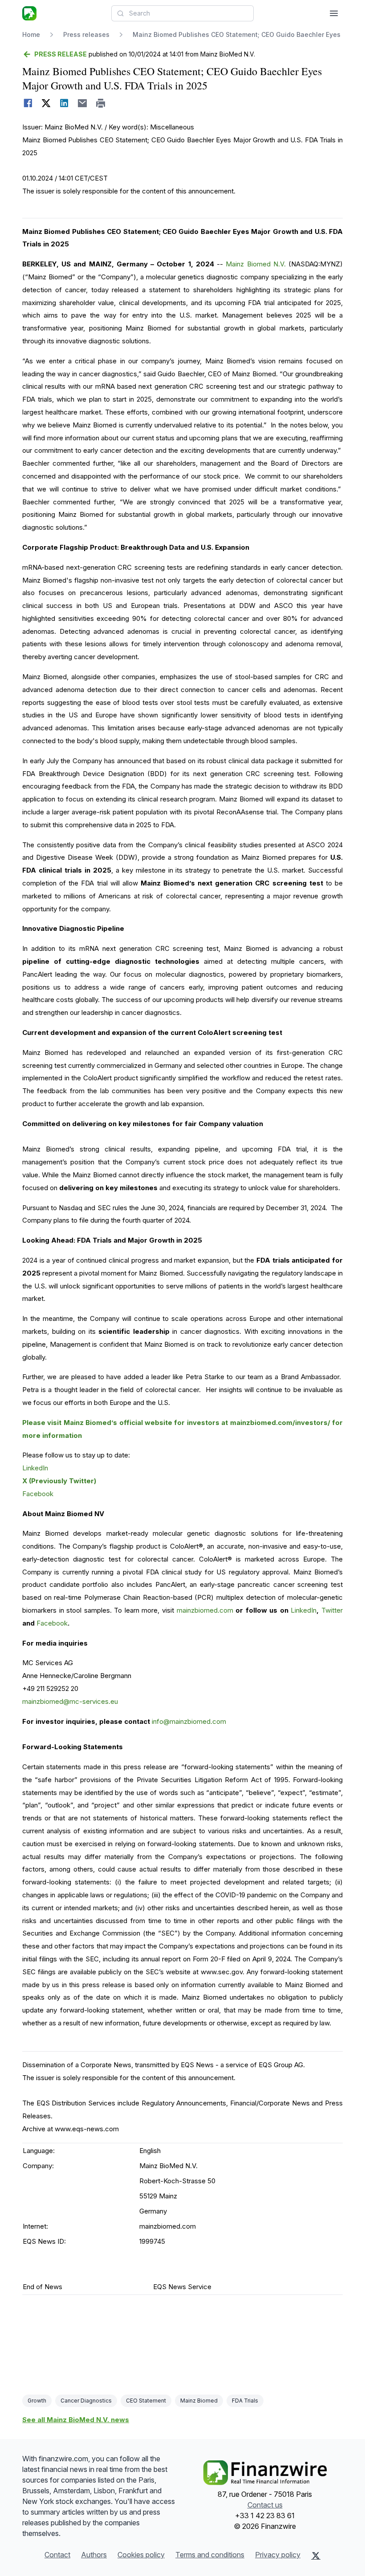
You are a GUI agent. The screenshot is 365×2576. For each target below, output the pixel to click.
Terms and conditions (210, 2555)
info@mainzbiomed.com (189, 1721)
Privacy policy (278, 2555)
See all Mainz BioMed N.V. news (76, 2420)
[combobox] (182, 13)
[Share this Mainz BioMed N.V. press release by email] (83, 103)
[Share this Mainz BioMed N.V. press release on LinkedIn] (64, 103)
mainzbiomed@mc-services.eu (70, 1701)
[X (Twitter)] (316, 2556)
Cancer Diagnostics (86, 2401)
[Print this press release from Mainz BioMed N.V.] (101, 103)
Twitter (332, 1610)
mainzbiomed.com (205, 1610)
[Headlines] (29, 13)
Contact (57, 2555)
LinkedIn (35, 1468)
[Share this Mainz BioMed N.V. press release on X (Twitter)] (46, 103)
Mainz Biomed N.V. (255, 264)
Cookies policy (141, 2555)
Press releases (86, 34)
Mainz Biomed (199, 2401)
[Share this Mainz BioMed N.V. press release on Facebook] (28, 103)
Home (31, 34)
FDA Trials (245, 2401)
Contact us (265, 2505)
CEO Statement (146, 2401)
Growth (37, 2401)
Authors (94, 2555)
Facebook (38, 1494)
